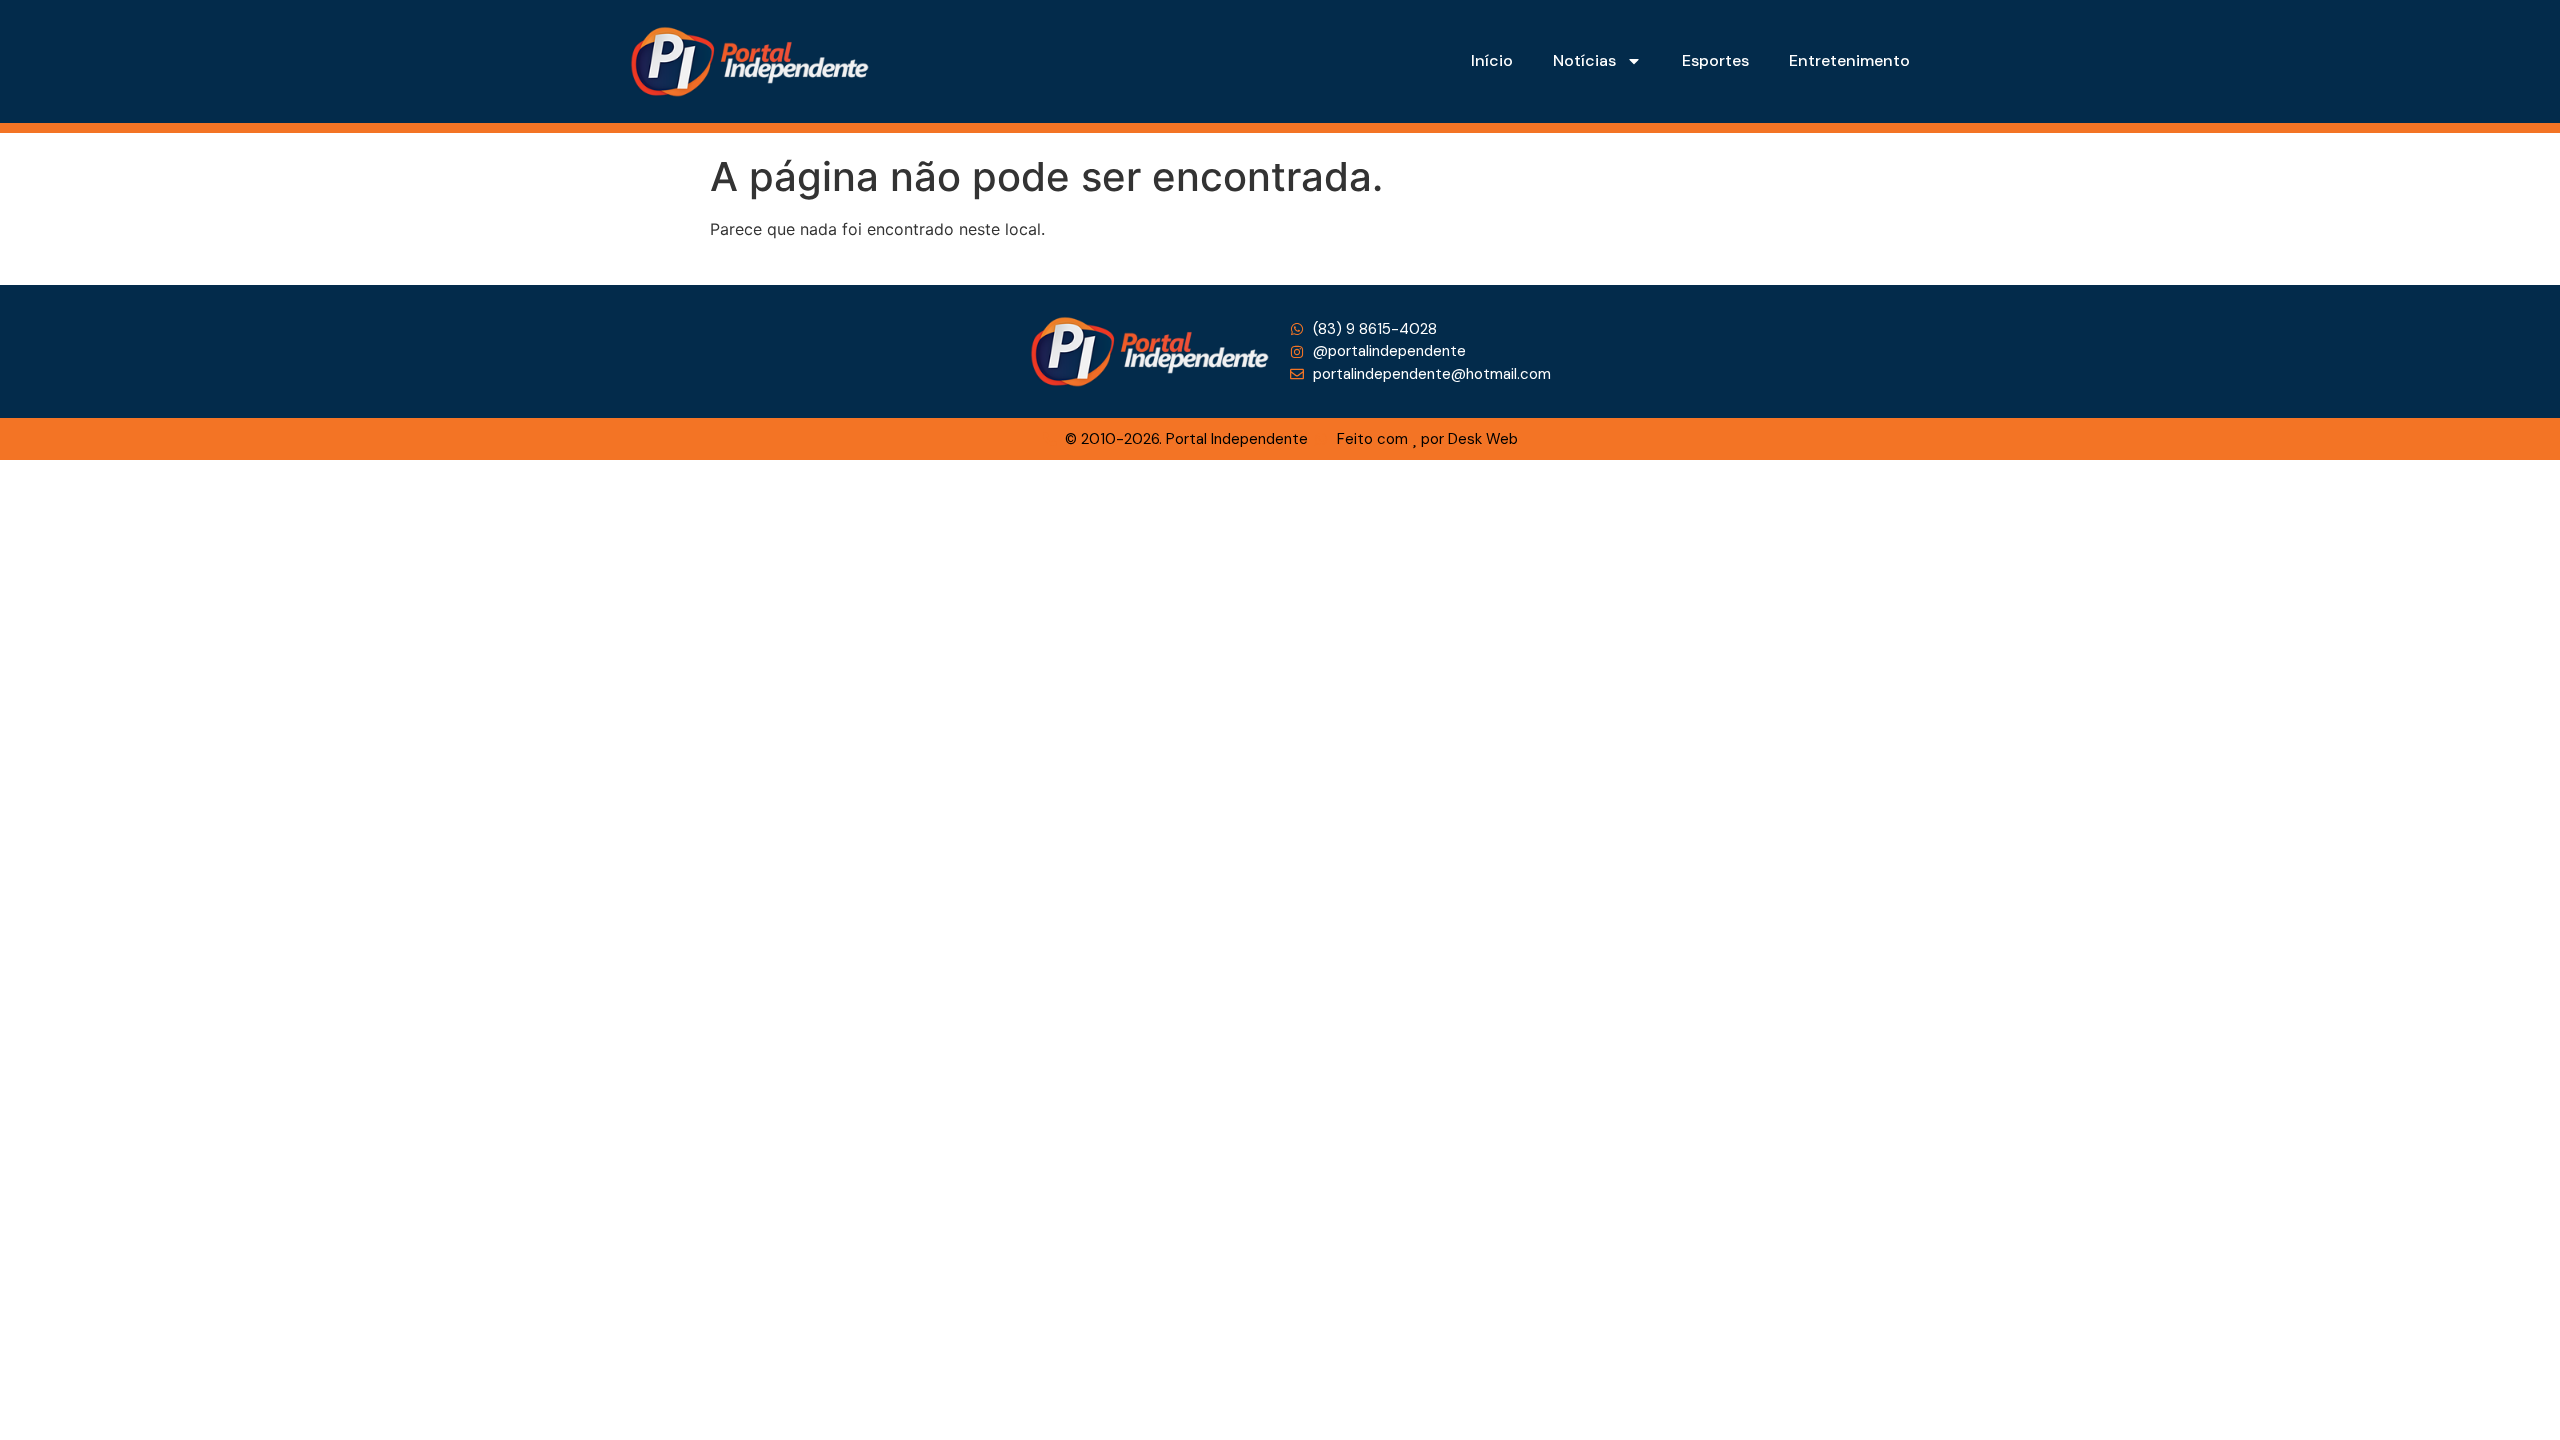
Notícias (1584, 60)
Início (1492, 60)
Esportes (1715, 60)
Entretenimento (1849, 60)
